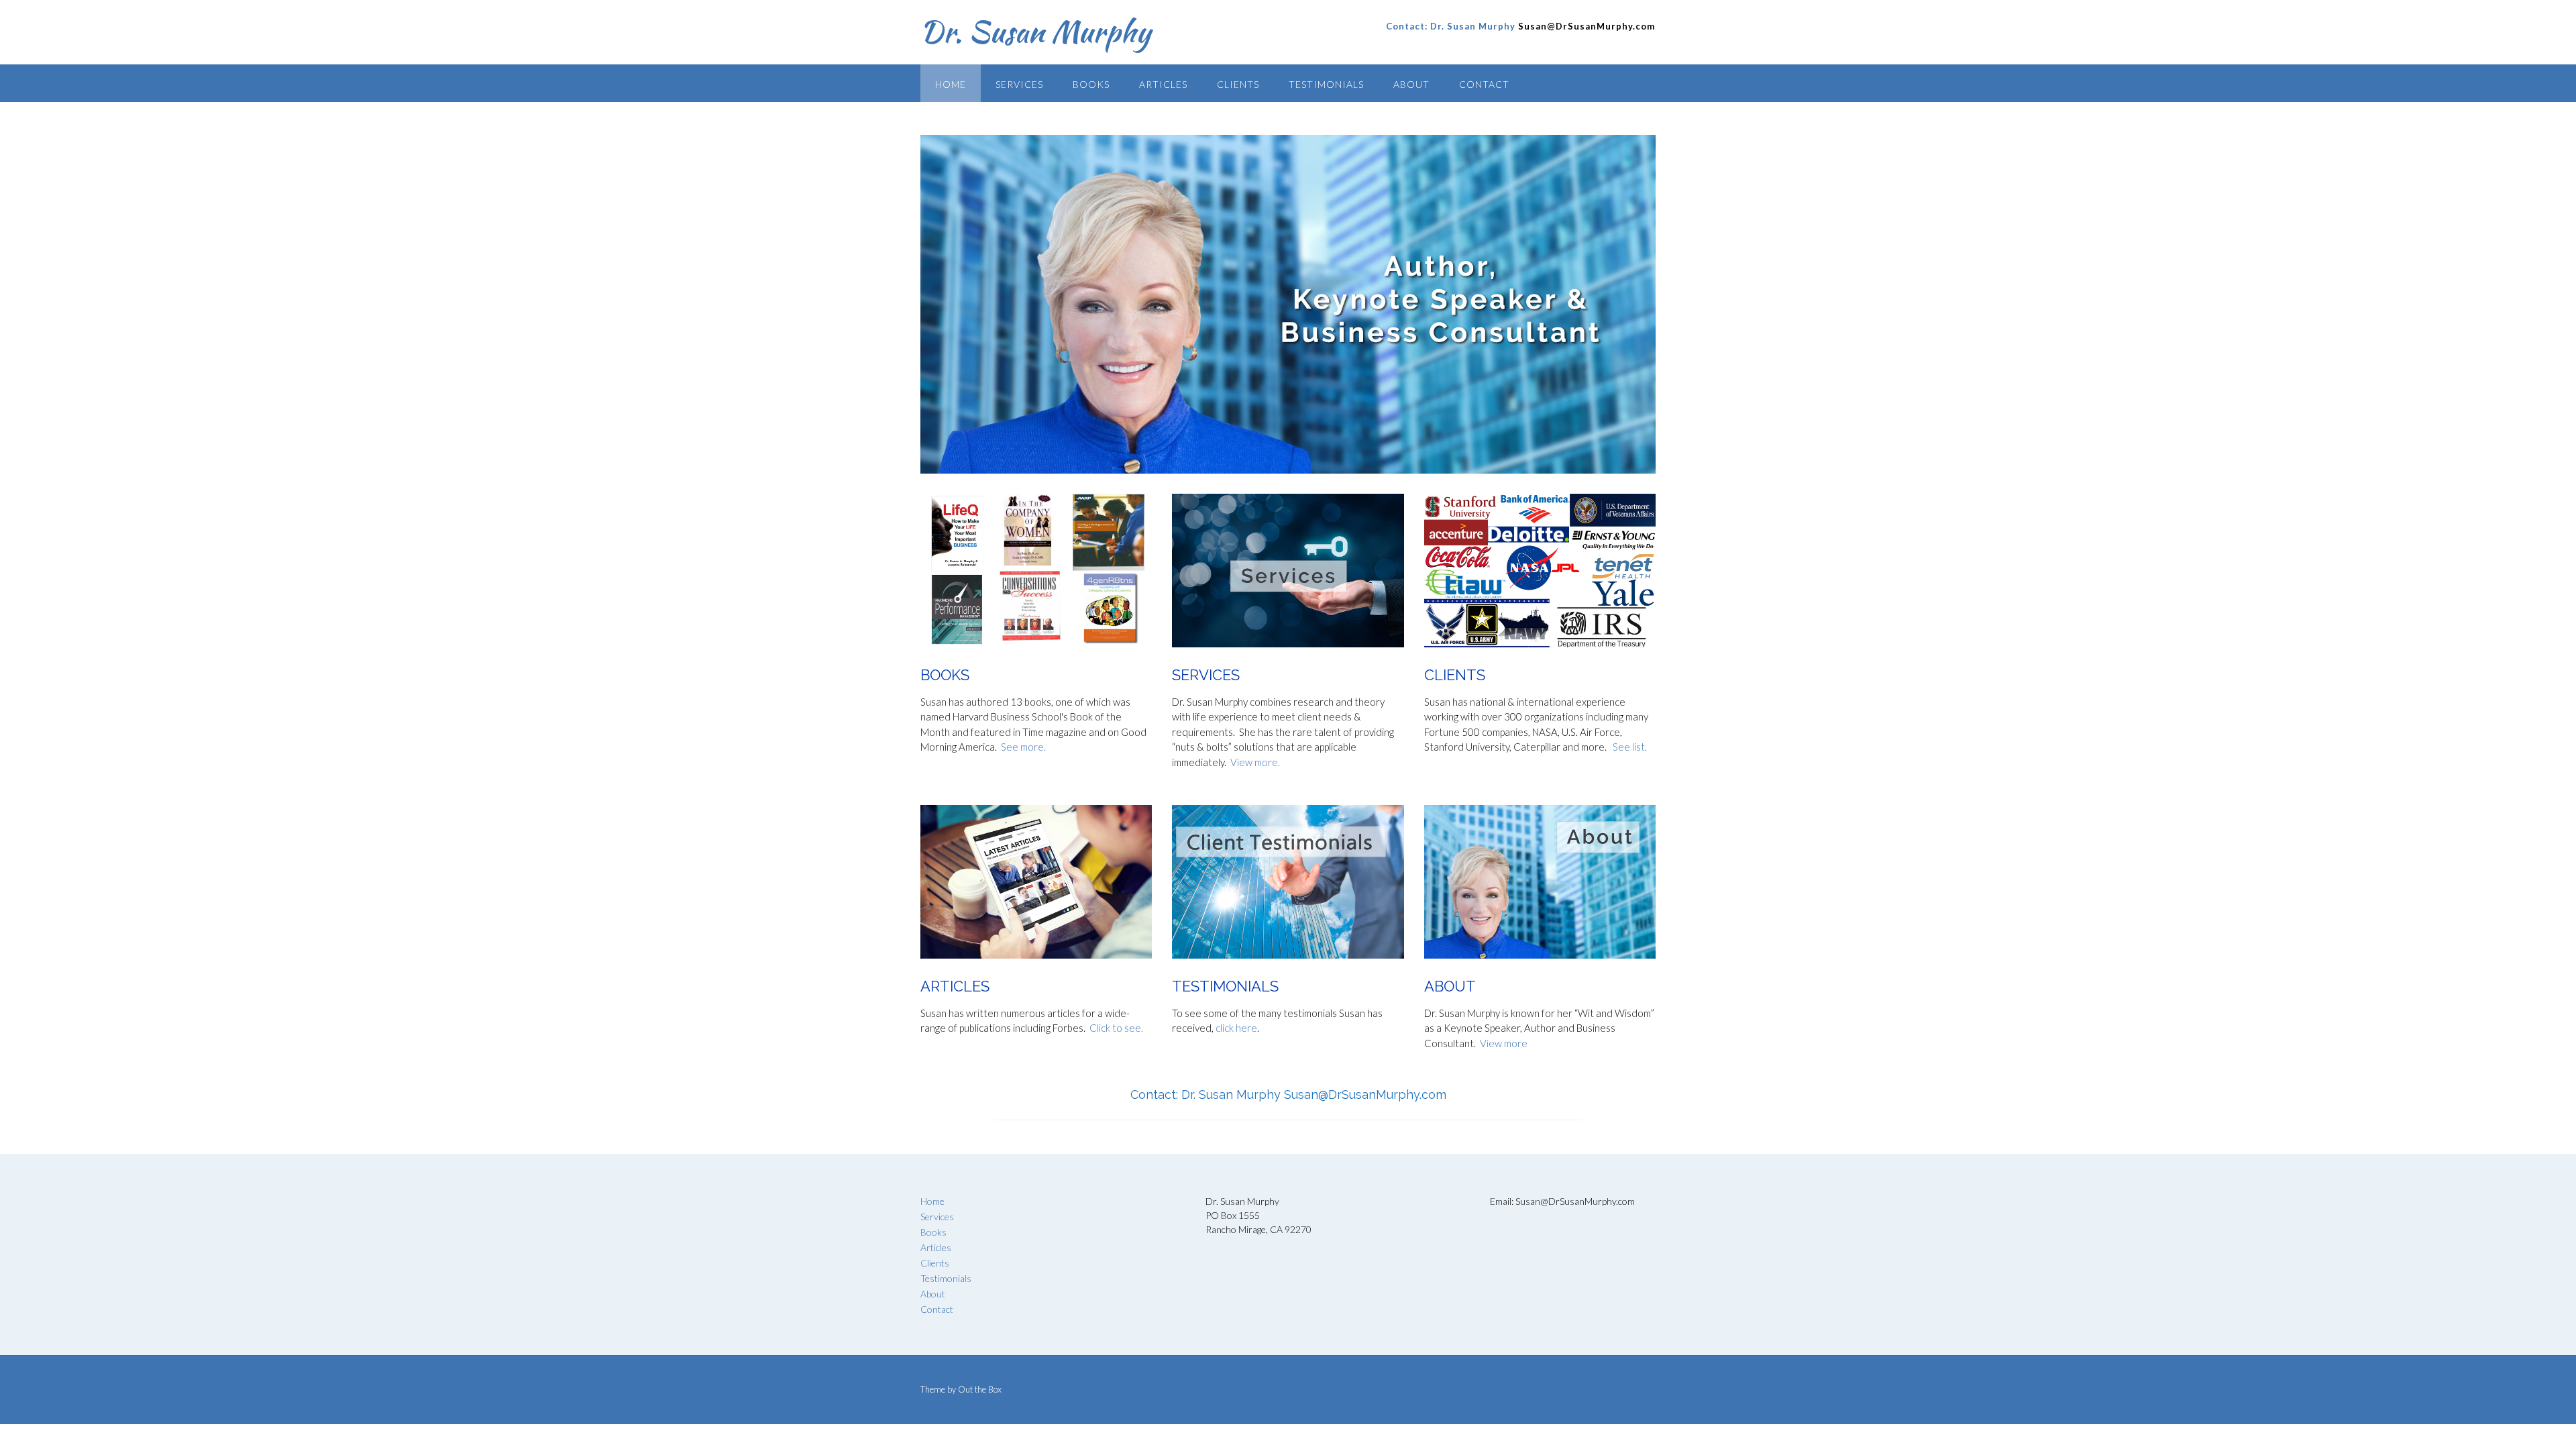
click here (1236, 1028)
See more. (1022, 747)
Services (1019, 84)
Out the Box (980, 1389)
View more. (1255, 762)
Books (1091, 84)
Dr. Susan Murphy (1035, 32)
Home (951, 84)
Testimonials (1326, 84)
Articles (1163, 84)
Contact (1484, 84)
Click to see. (1116, 1028)
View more (1504, 1043)
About (1411, 84)
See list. (1630, 747)
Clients (1238, 84)
